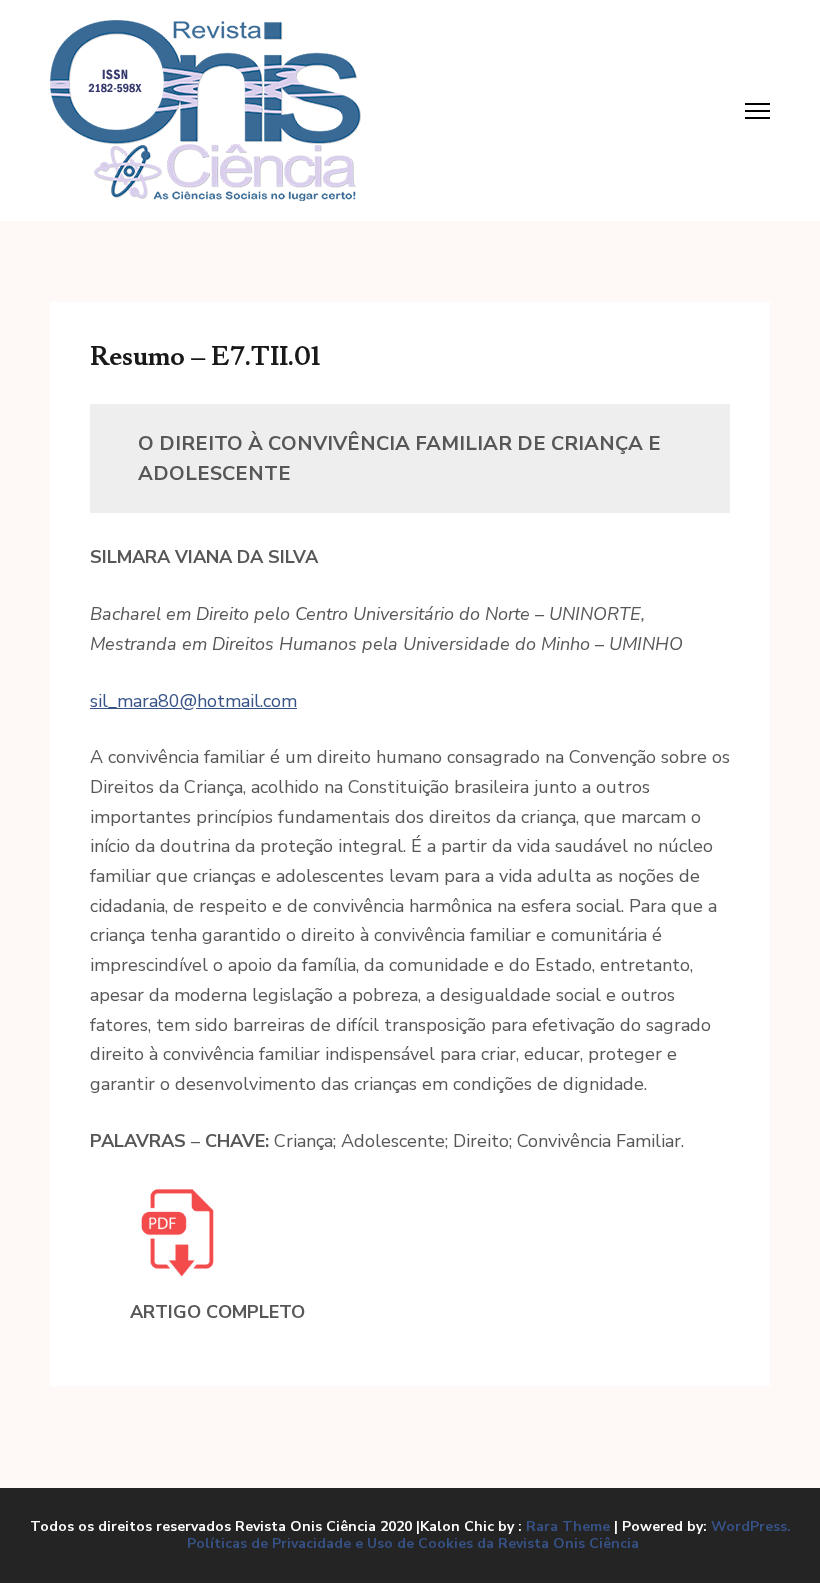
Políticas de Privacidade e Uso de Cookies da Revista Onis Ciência (413, 1544)
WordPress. (751, 1526)
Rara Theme (568, 1526)
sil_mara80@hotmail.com (193, 701)
